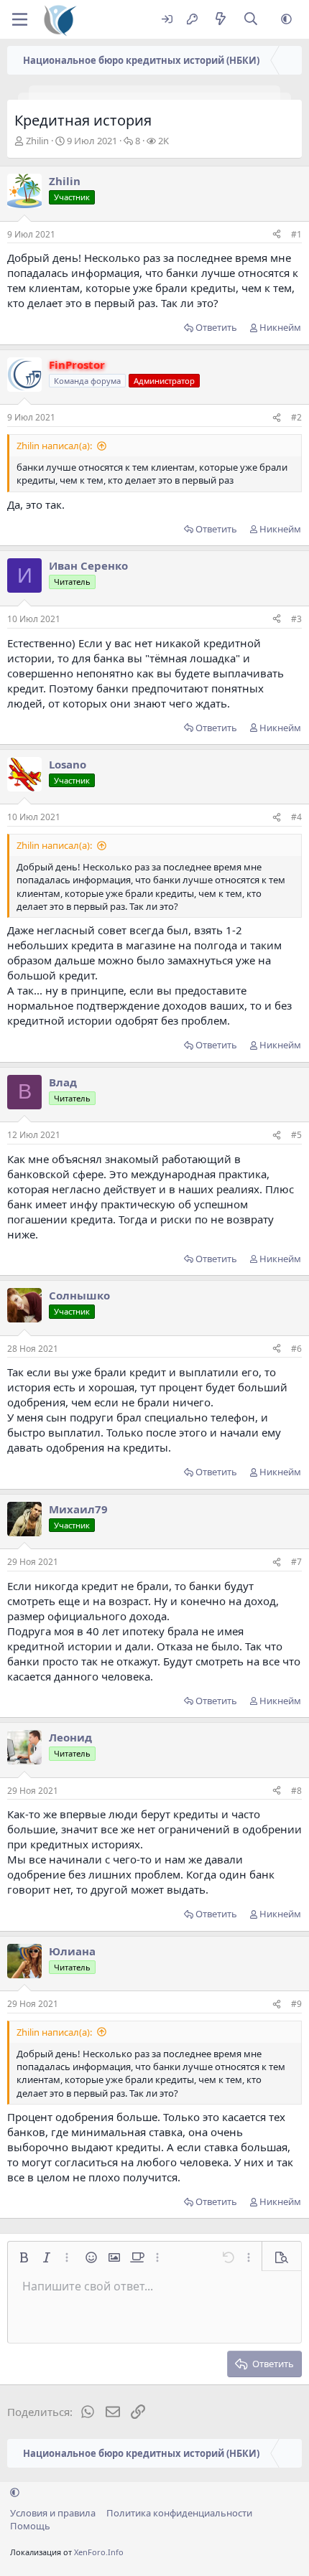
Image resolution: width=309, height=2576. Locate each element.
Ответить (216, 327)
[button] (286, 20)
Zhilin (37, 141)
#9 (296, 2004)
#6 (296, 1349)
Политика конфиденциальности (179, 2513)
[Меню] (20, 19)
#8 (296, 1791)
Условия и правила (53, 2513)
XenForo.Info (99, 2552)
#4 (296, 817)
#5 (296, 1135)
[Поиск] (251, 20)
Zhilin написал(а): (54, 446)
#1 (296, 234)
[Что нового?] (220, 20)
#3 (296, 619)
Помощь (30, 2526)
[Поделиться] (277, 235)
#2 (296, 417)
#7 (296, 1562)
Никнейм (280, 327)
